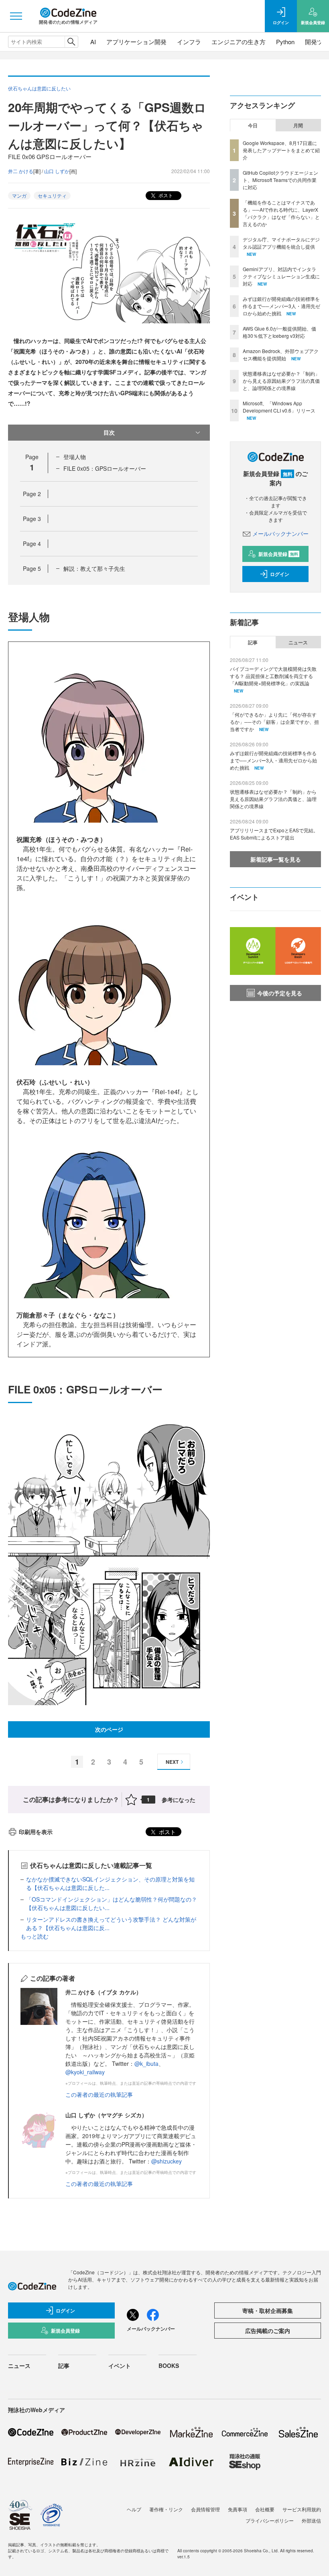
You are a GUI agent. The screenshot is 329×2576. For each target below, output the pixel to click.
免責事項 (238, 2509)
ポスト (165, 195)
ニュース (298, 642)
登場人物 (75, 457)
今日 (253, 125)
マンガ (19, 195)
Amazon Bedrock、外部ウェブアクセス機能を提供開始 (281, 354)
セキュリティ (52, 195)
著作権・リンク (166, 2509)
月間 (298, 125)
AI (93, 42)
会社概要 (265, 2509)
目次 (109, 432)
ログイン (280, 574)
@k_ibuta (146, 2063)
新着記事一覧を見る (276, 859)
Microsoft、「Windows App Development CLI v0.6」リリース (279, 407)
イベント (120, 2366)
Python (285, 42)
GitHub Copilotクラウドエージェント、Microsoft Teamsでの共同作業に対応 (280, 180)
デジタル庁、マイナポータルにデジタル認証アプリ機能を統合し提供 (281, 243)
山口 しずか (57, 171)
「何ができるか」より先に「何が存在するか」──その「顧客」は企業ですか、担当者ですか (274, 722)
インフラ (189, 42)
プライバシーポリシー (270, 2520)
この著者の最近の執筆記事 (99, 2094)
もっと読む (35, 1936)
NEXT (172, 1762)
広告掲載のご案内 (268, 2331)
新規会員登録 (278, 554)
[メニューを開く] (16, 16)
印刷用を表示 (36, 1832)
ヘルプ (134, 2509)
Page (32, 494)
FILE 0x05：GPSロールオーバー (105, 468)
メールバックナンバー (280, 533)
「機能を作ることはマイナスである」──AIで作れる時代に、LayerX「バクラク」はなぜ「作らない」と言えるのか (281, 213)
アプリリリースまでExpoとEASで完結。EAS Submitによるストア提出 (274, 834)
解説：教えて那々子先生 (94, 568)
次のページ (109, 1729)
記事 (253, 642)
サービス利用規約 (302, 2509)
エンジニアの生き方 (239, 42)
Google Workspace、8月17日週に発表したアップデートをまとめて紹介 (281, 150)
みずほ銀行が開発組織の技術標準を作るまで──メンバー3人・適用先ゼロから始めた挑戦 (281, 306)
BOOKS (169, 2366)
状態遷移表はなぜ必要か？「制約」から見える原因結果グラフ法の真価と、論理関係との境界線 (281, 381)
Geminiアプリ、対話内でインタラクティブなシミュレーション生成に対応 (281, 276)
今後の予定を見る (280, 993)
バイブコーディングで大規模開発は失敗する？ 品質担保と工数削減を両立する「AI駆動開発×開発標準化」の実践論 (273, 676)
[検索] (71, 42)
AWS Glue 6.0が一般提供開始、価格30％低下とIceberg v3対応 (279, 332)
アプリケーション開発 (136, 42)
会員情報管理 (205, 2509)
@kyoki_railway (85, 2072)
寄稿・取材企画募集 (268, 2310)
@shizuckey (167, 2161)
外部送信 (311, 2520)
